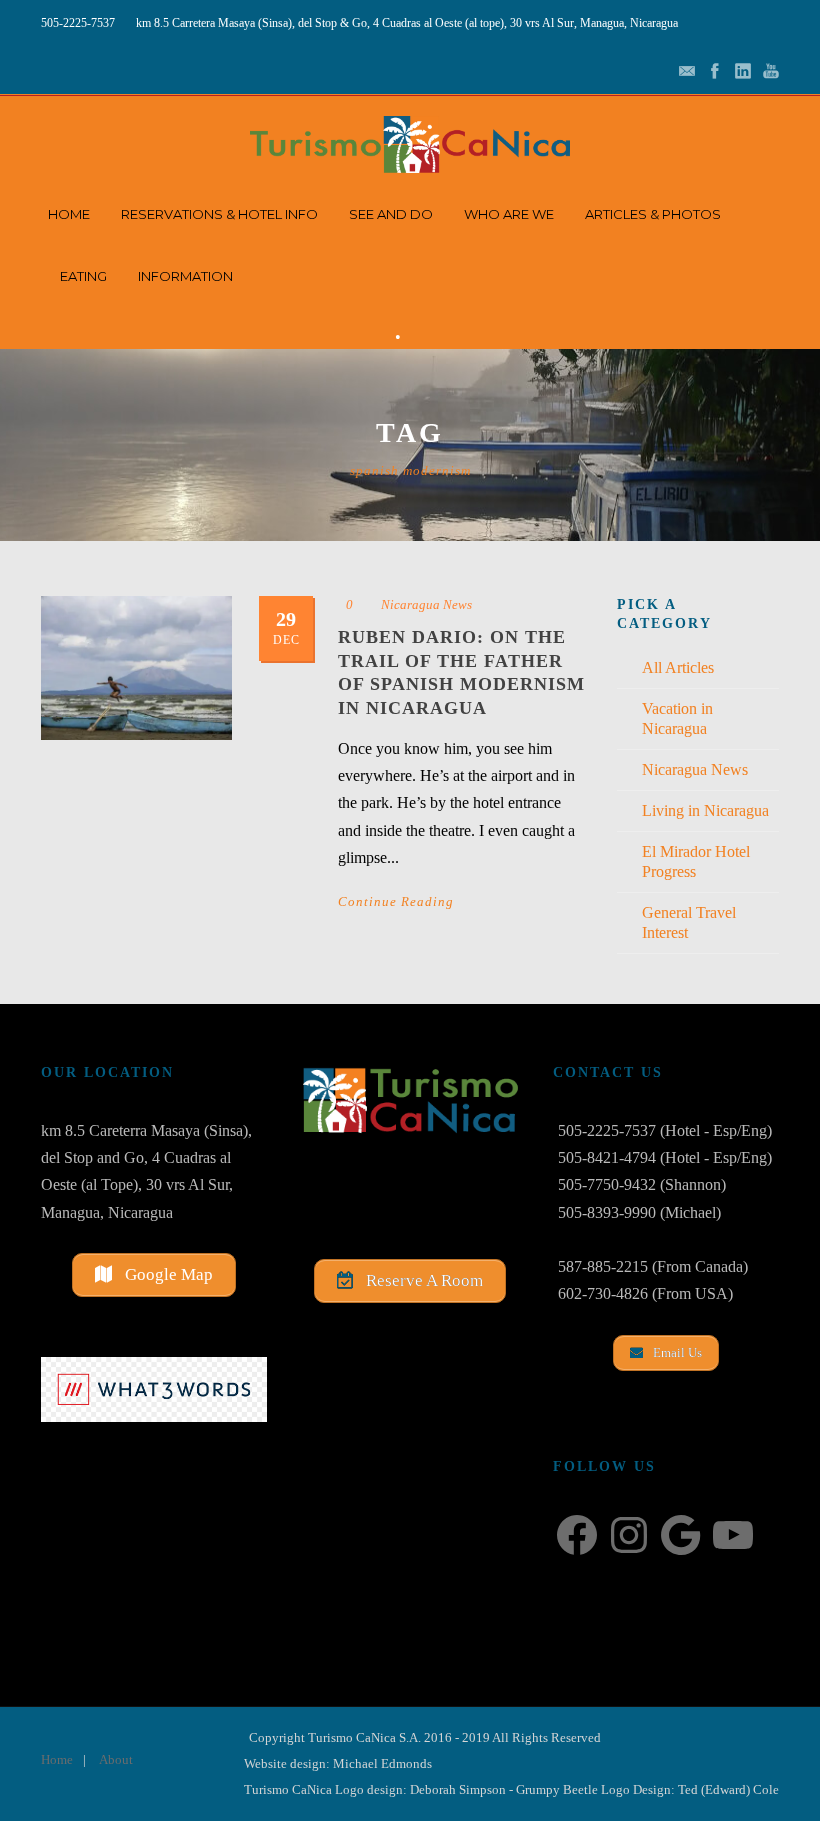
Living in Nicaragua (705, 810)
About (116, 1759)
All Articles (678, 667)
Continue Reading (396, 901)
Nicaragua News (426, 604)
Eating (83, 276)
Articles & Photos (653, 214)
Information (185, 276)
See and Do (391, 214)
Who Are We (509, 214)
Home (69, 214)
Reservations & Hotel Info (219, 214)
